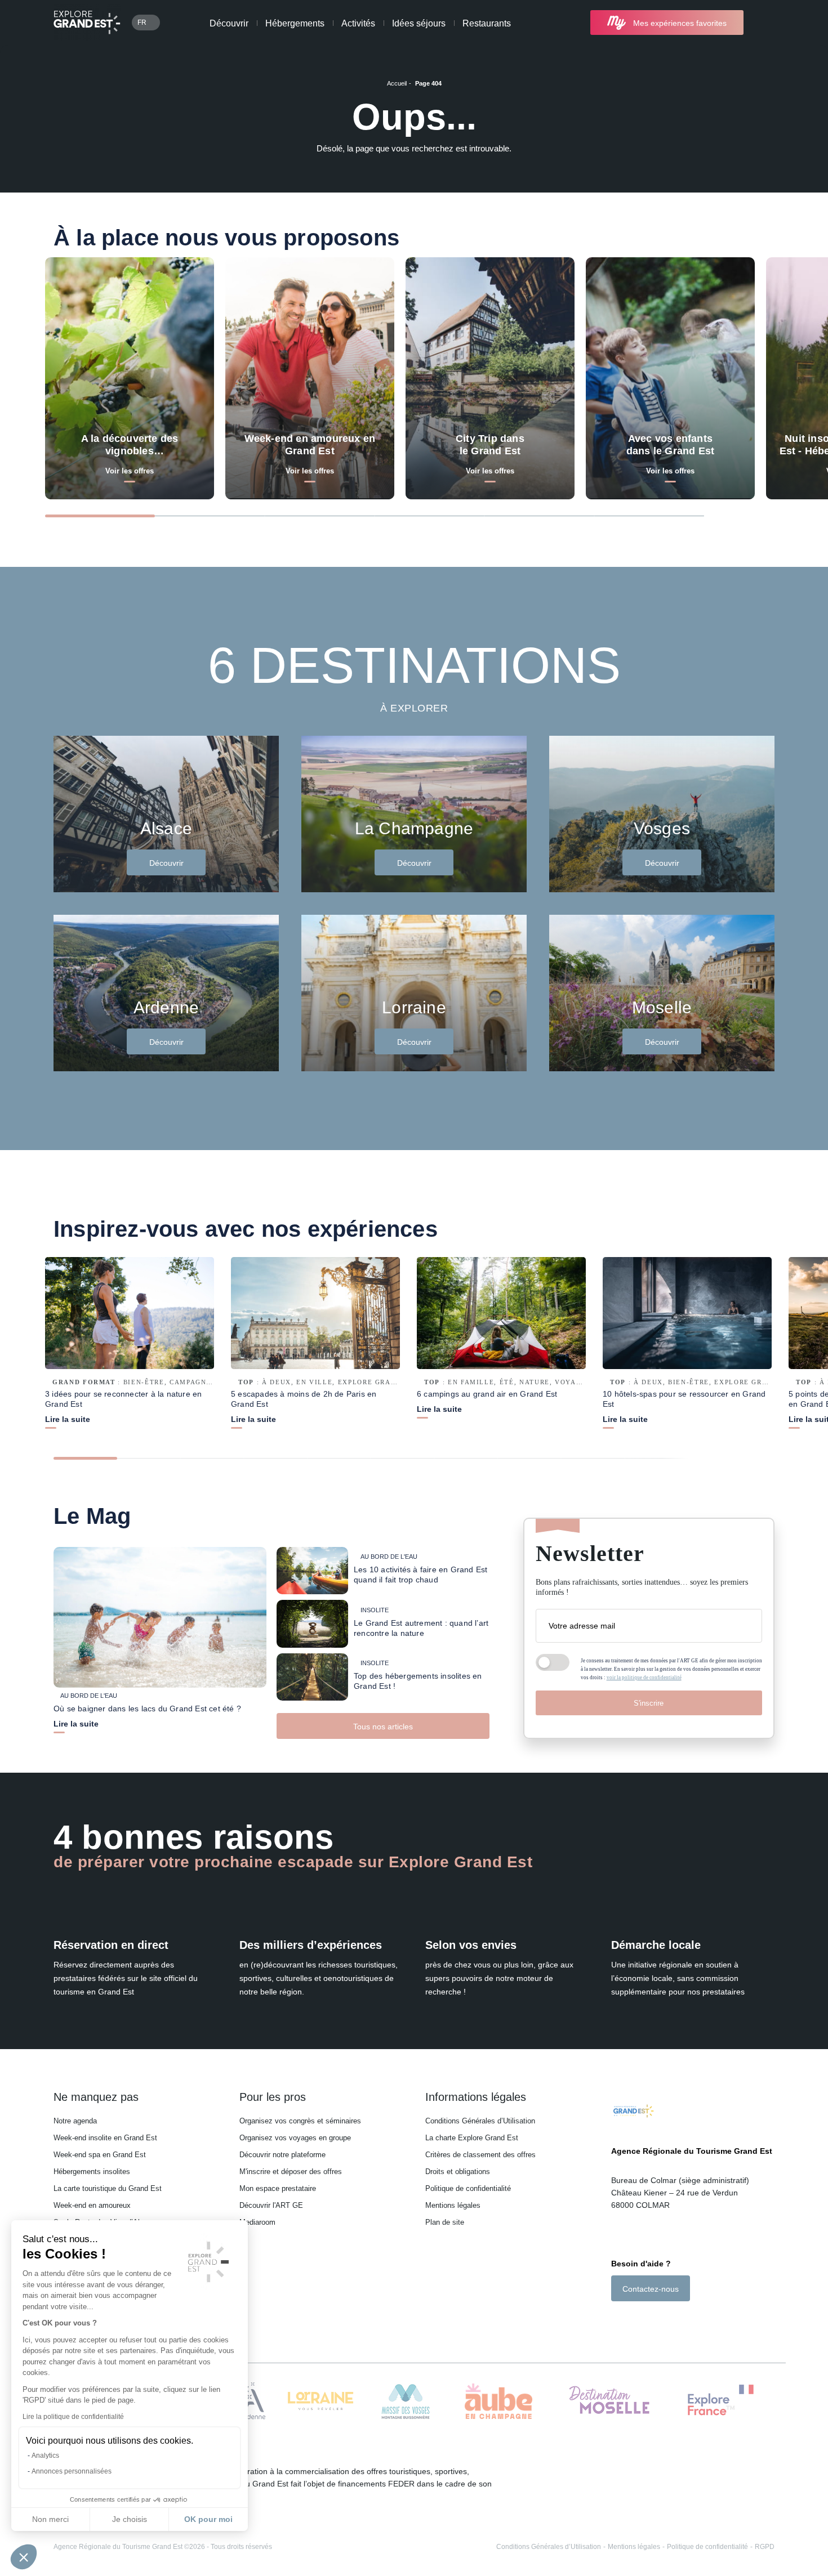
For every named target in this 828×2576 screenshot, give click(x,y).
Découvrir (229, 23)
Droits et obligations (458, 2172)
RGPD (765, 2547)
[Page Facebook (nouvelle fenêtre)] (617, 2321)
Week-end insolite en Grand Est (105, 2138)
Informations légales (476, 2097)
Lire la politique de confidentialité (73, 2417)
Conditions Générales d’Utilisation (480, 2121)
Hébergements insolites (92, 2172)
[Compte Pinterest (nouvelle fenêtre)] (662, 2321)
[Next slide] (754, 515)
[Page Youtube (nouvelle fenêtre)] (647, 2321)
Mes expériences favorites (680, 23)
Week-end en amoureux (92, 2205)
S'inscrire (649, 1703)
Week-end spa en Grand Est (100, 2155)
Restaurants (487, 23)
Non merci (50, 2519)
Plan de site (445, 2222)
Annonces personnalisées (72, 2471)
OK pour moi (208, 2519)
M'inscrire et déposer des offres (291, 2172)
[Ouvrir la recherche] (765, 23)
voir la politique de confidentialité (644, 1678)
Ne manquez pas (96, 2097)
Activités (358, 23)
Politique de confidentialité (468, 2188)
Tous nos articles (383, 1727)
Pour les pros (273, 2097)
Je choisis (130, 2519)
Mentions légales (453, 2205)
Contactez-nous (651, 2289)
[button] (24, 2557)
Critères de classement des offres (480, 2155)
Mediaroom (257, 2222)
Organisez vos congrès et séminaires (300, 2121)
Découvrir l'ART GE (271, 2205)
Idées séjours (419, 23)
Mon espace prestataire (278, 2188)
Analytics (45, 2456)
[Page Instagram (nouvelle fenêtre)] (631, 2321)
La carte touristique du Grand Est (108, 2188)
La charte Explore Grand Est (472, 2138)
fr (142, 23)
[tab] (100, 516)
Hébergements (295, 23)
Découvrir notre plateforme (282, 2155)
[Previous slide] (730, 515)
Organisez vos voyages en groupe (295, 2138)
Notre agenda (75, 2121)
